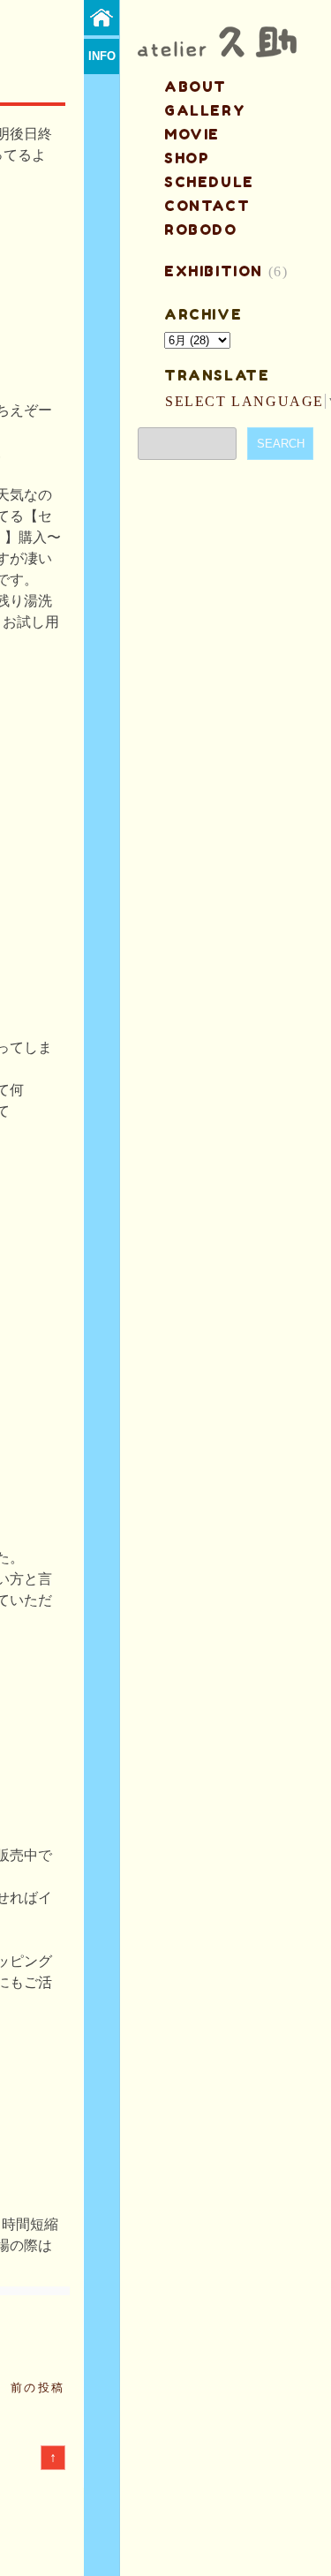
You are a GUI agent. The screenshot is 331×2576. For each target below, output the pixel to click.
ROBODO (201, 230)
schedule (209, 182)
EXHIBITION (214, 271)
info (102, 56)
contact (207, 206)
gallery (205, 110)
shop (187, 158)
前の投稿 (38, 2388)
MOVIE (192, 134)
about (196, 87)
